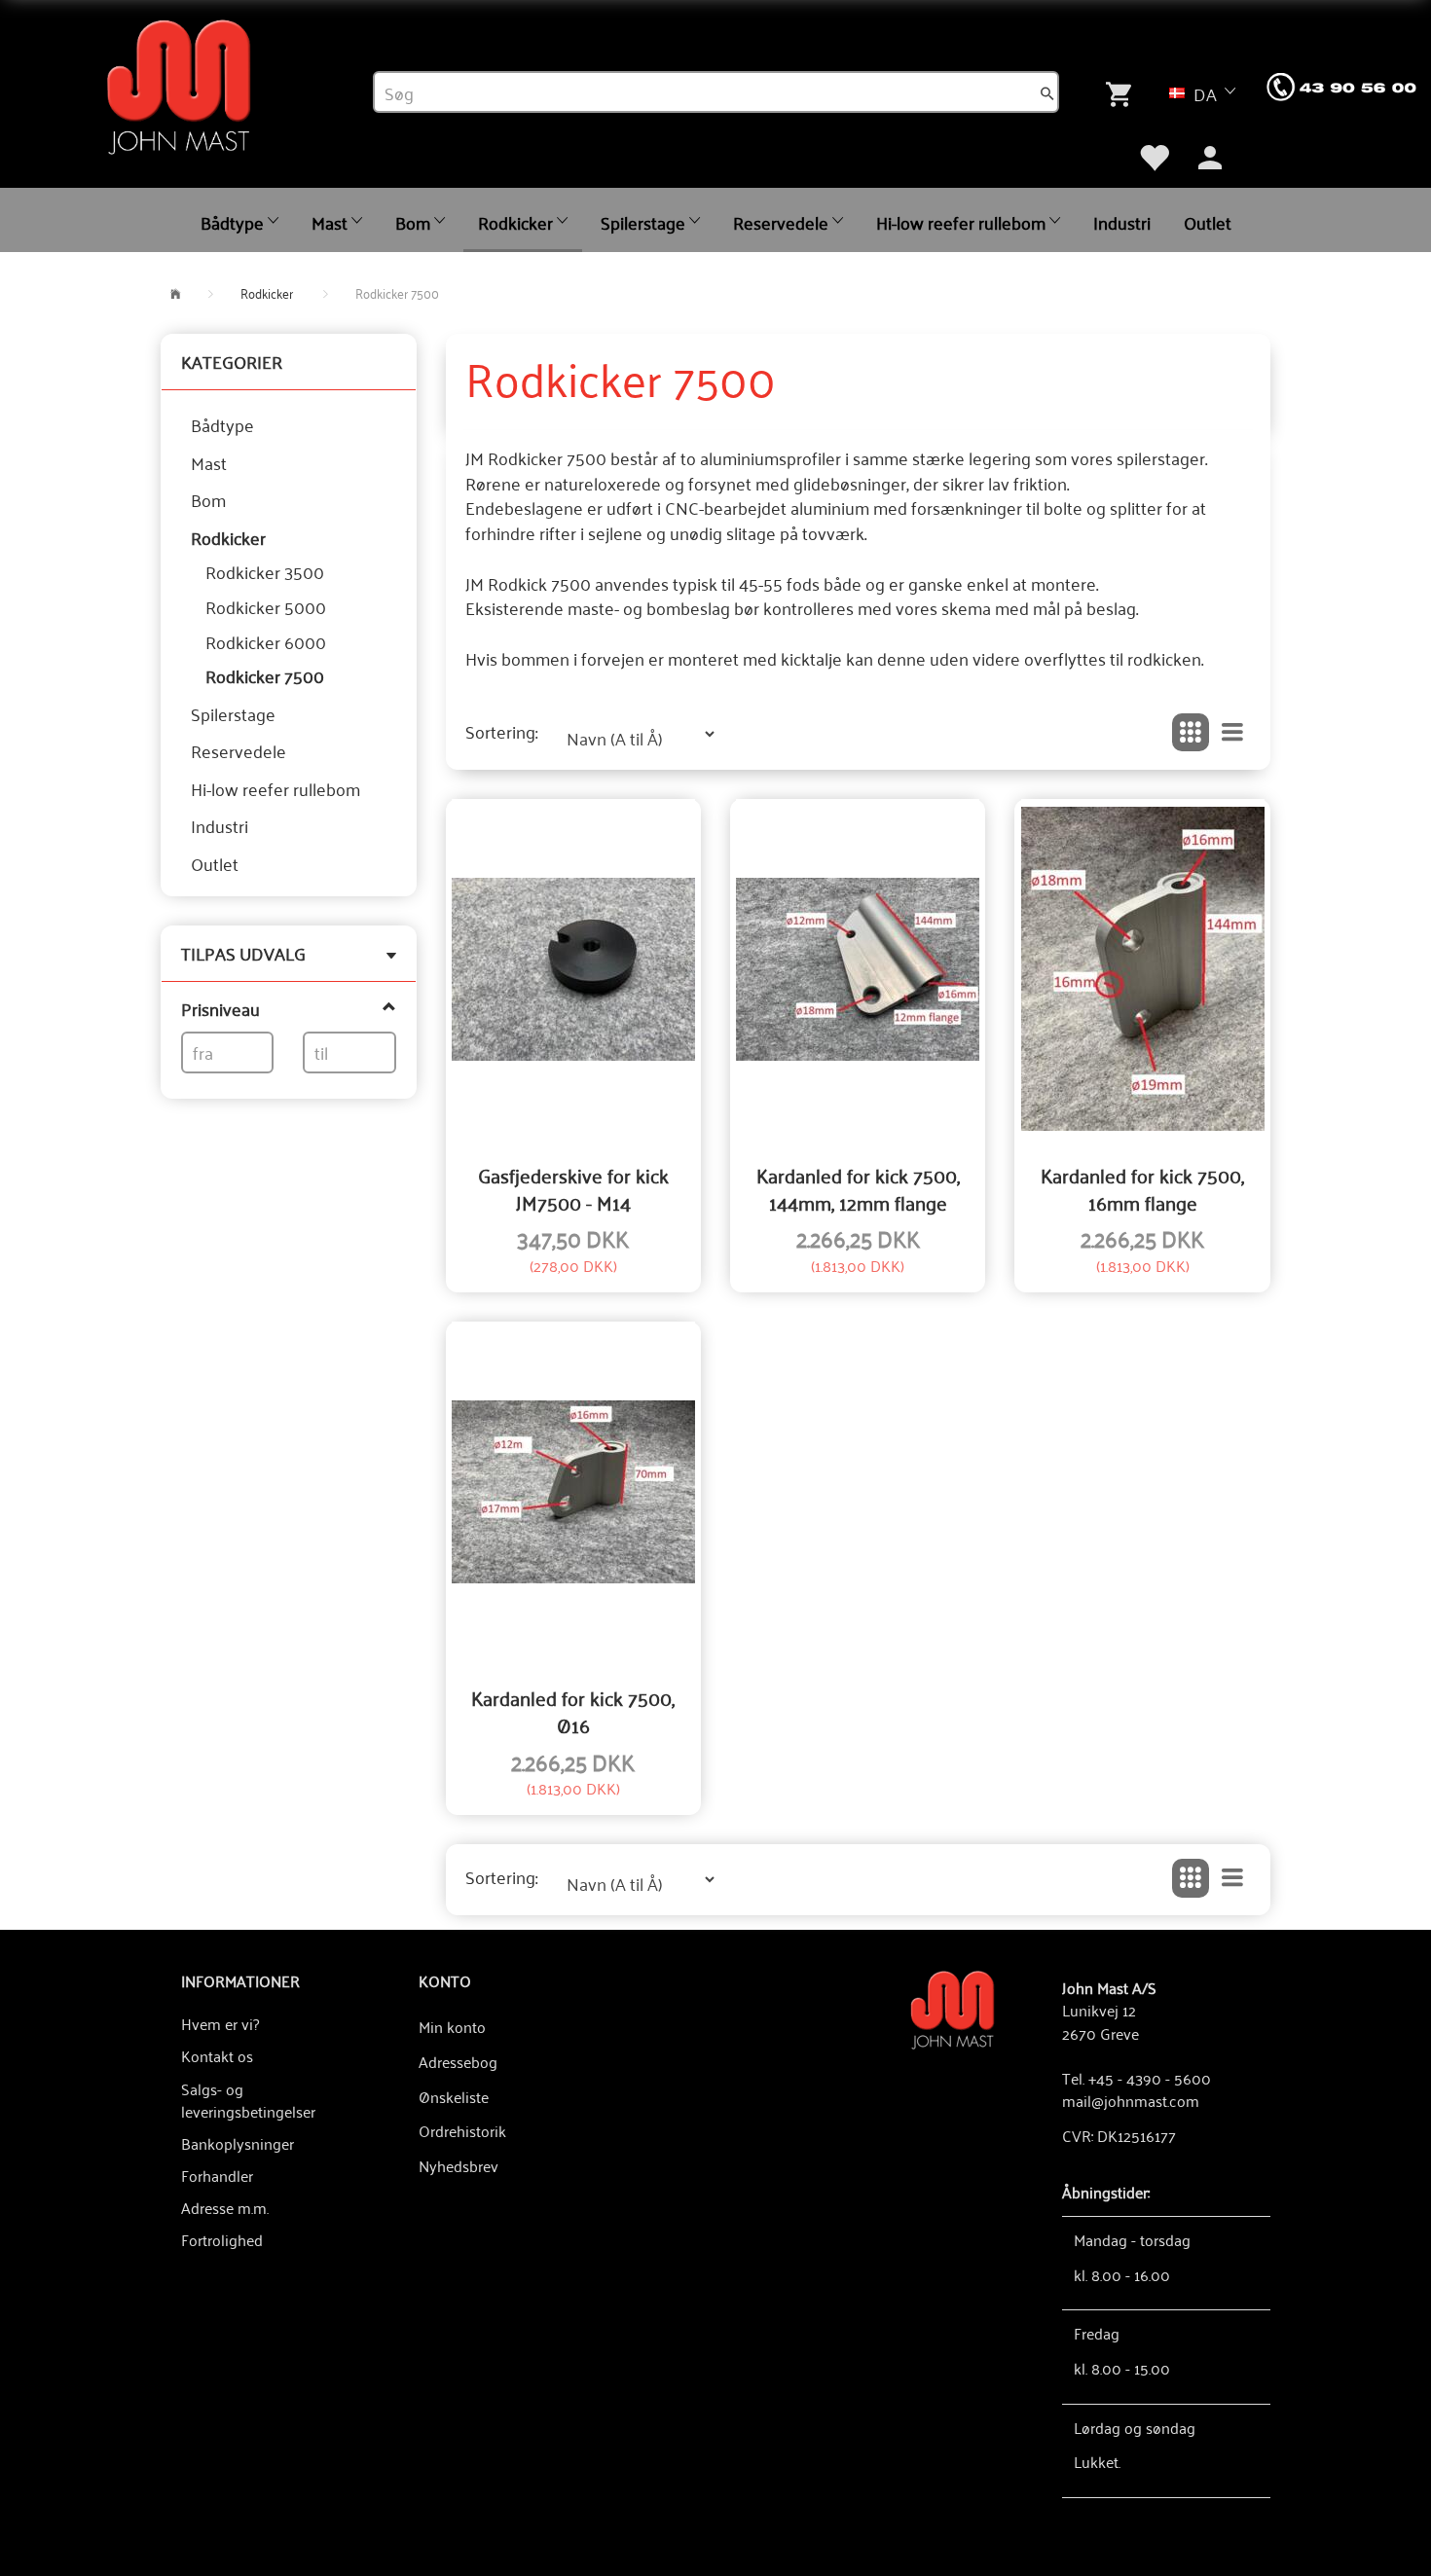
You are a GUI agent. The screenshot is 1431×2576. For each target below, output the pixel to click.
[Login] (1210, 156)
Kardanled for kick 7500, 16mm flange (1142, 1189)
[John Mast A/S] (953, 2008)
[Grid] (1191, 733)
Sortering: (501, 732)
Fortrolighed (222, 2239)
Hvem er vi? (220, 2023)
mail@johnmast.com (1131, 2100)
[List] (1232, 733)
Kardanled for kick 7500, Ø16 (573, 1711)
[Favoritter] (1154, 156)
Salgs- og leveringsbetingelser (248, 2100)
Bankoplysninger (238, 2143)
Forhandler (217, 2175)
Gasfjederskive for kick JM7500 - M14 (573, 1189)
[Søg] (1047, 92)
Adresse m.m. (225, 2207)
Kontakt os (217, 2055)
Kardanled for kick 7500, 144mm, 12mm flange (858, 1189)
